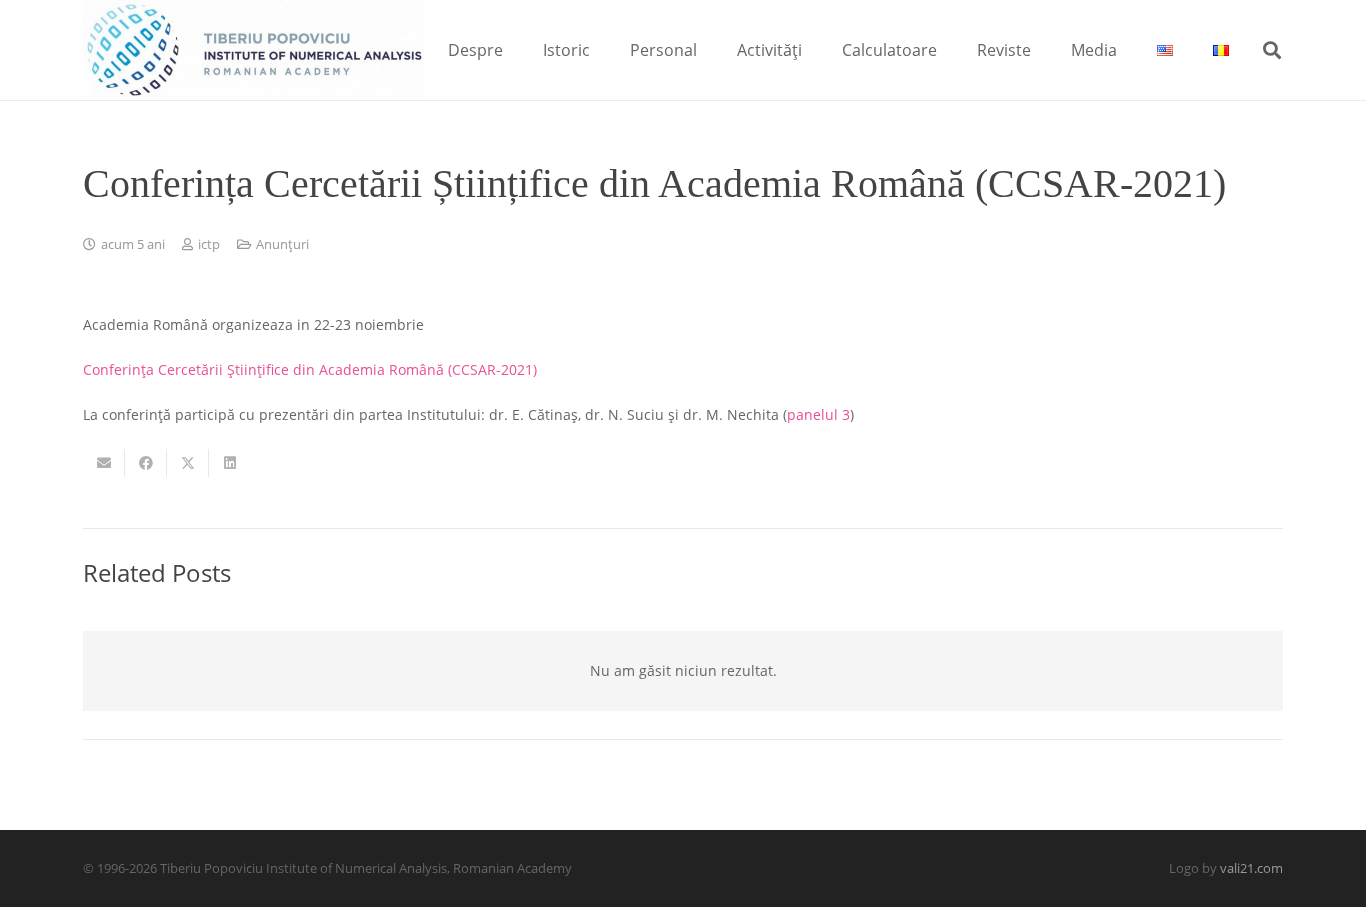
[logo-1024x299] (254, 50)
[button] (517, 49)
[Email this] (104, 463)
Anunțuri (282, 244)
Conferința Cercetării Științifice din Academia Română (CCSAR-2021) (310, 369)
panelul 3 (818, 414)
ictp (209, 244)
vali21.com (1251, 868)
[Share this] (146, 463)
